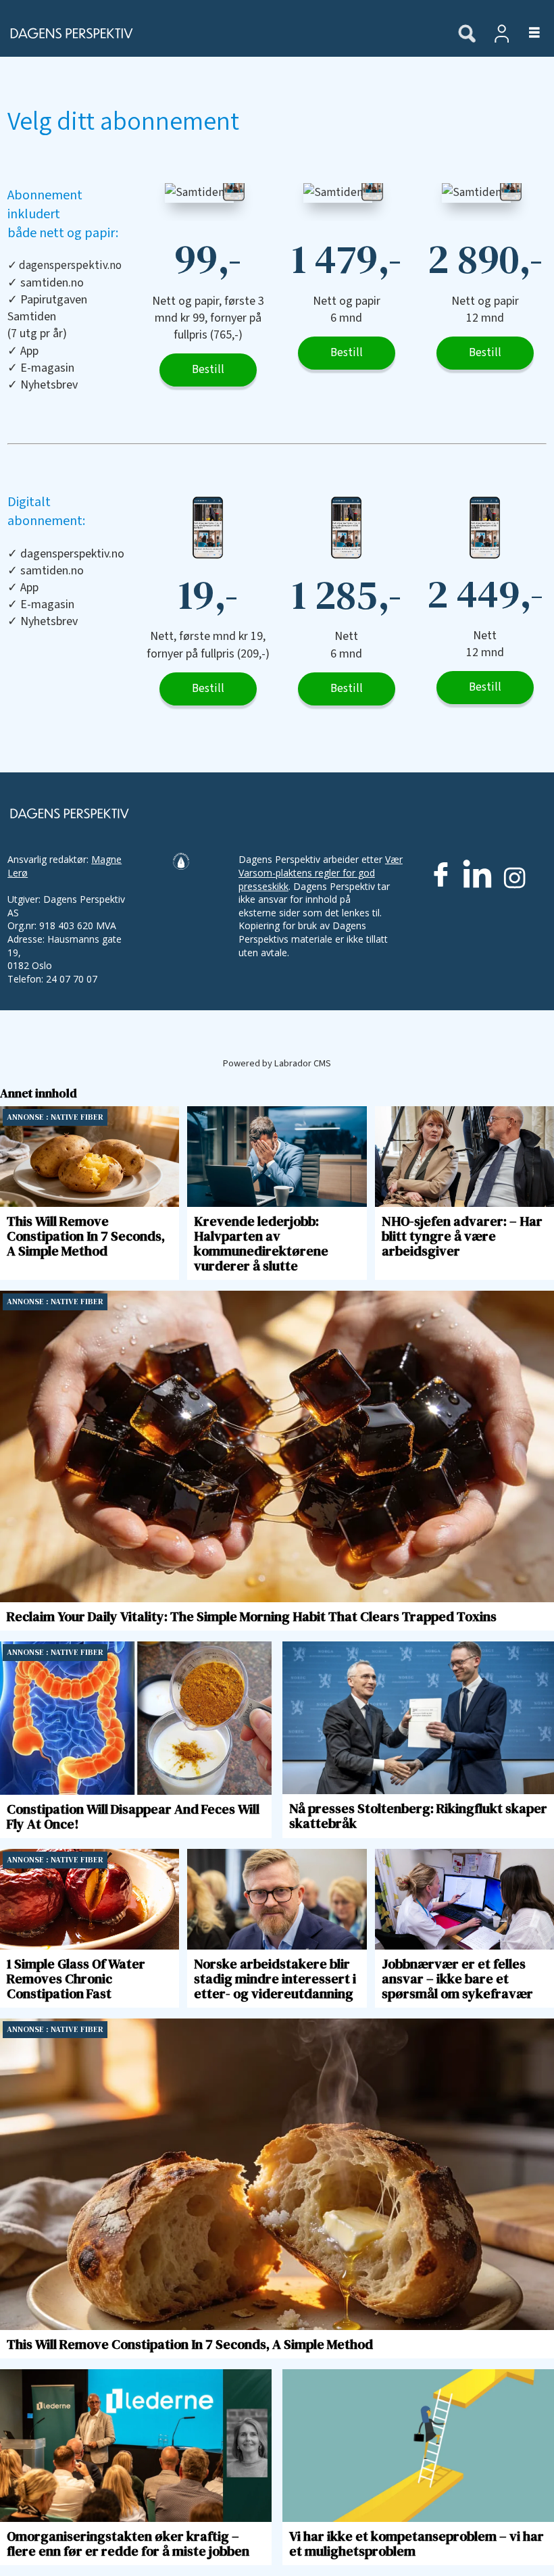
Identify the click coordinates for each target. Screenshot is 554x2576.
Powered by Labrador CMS (277, 1063)
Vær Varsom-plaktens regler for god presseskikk (321, 872)
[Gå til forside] (222, 33)
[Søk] (467, 34)
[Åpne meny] (527, 33)
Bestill (208, 370)
